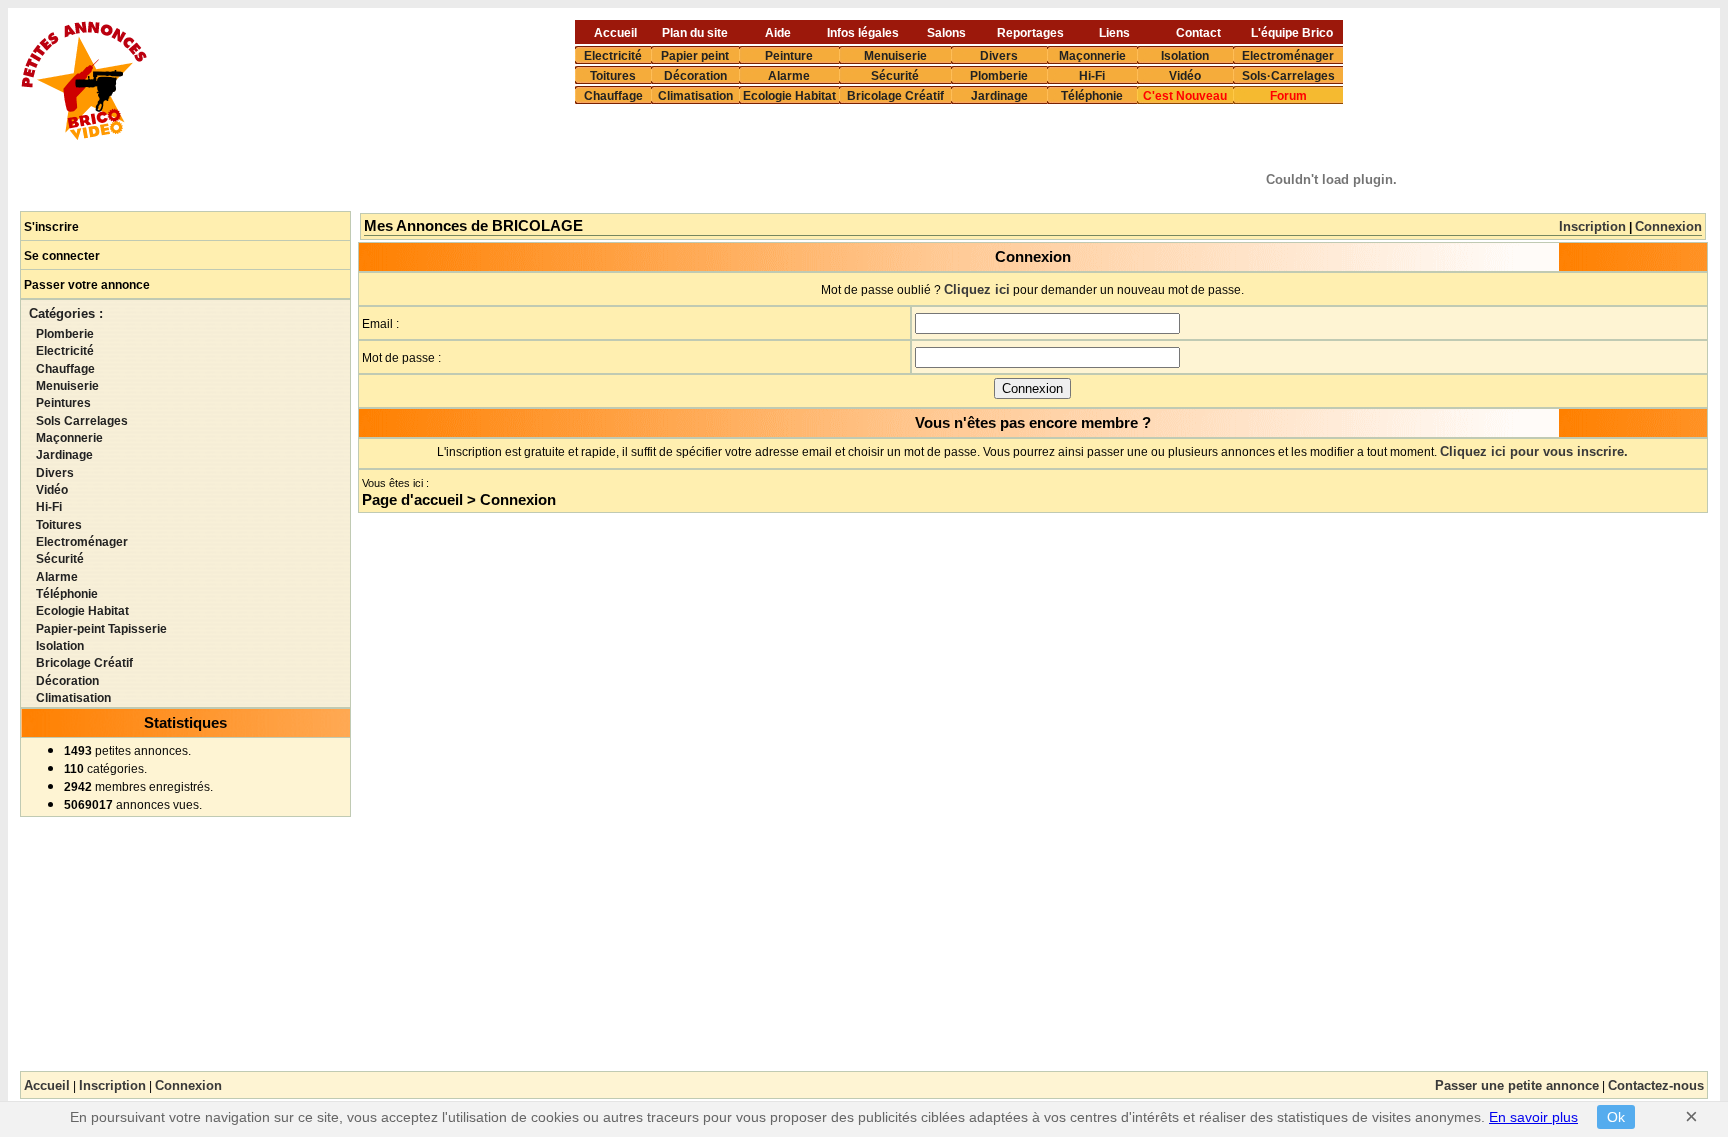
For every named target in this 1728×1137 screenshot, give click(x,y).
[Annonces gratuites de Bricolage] (84, 134)
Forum (1288, 95)
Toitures (613, 75)
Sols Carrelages (82, 421)
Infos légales (863, 32)
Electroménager (1288, 55)
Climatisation (695, 95)
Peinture (789, 55)
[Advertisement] (816, 159)
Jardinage (999, 95)
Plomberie (999, 75)
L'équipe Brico (1292, 32)
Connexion (1668, 226)
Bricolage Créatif (895, 95)
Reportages (1030, 32)
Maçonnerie (1092, 55)
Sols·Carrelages (1288, 75)
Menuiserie (895, 55)
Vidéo (1185, 75)
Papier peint (695, 55)
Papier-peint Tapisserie (101, 629)
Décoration (695, 75)
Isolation (1185, 55)
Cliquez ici (977, 289)
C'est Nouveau (1185, 95)
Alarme (789, 75)
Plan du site (695, 32)
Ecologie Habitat (789, 95)
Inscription (1592, 226)
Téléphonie (1092, 95)
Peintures (63, 403)
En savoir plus (1533, 1117)
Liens (1114, 32)
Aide (778, 32)
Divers (999, 55)
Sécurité (895, 75)
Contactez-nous (1656, 1085)
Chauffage (613, 95)
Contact (1198, 32)
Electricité (613, 55)
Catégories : (66, 313)
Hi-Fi (1092, 75)
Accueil (615, 32)
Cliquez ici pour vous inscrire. (1534, 451)
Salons (946, 32)
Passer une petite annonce (1517, 1085)
